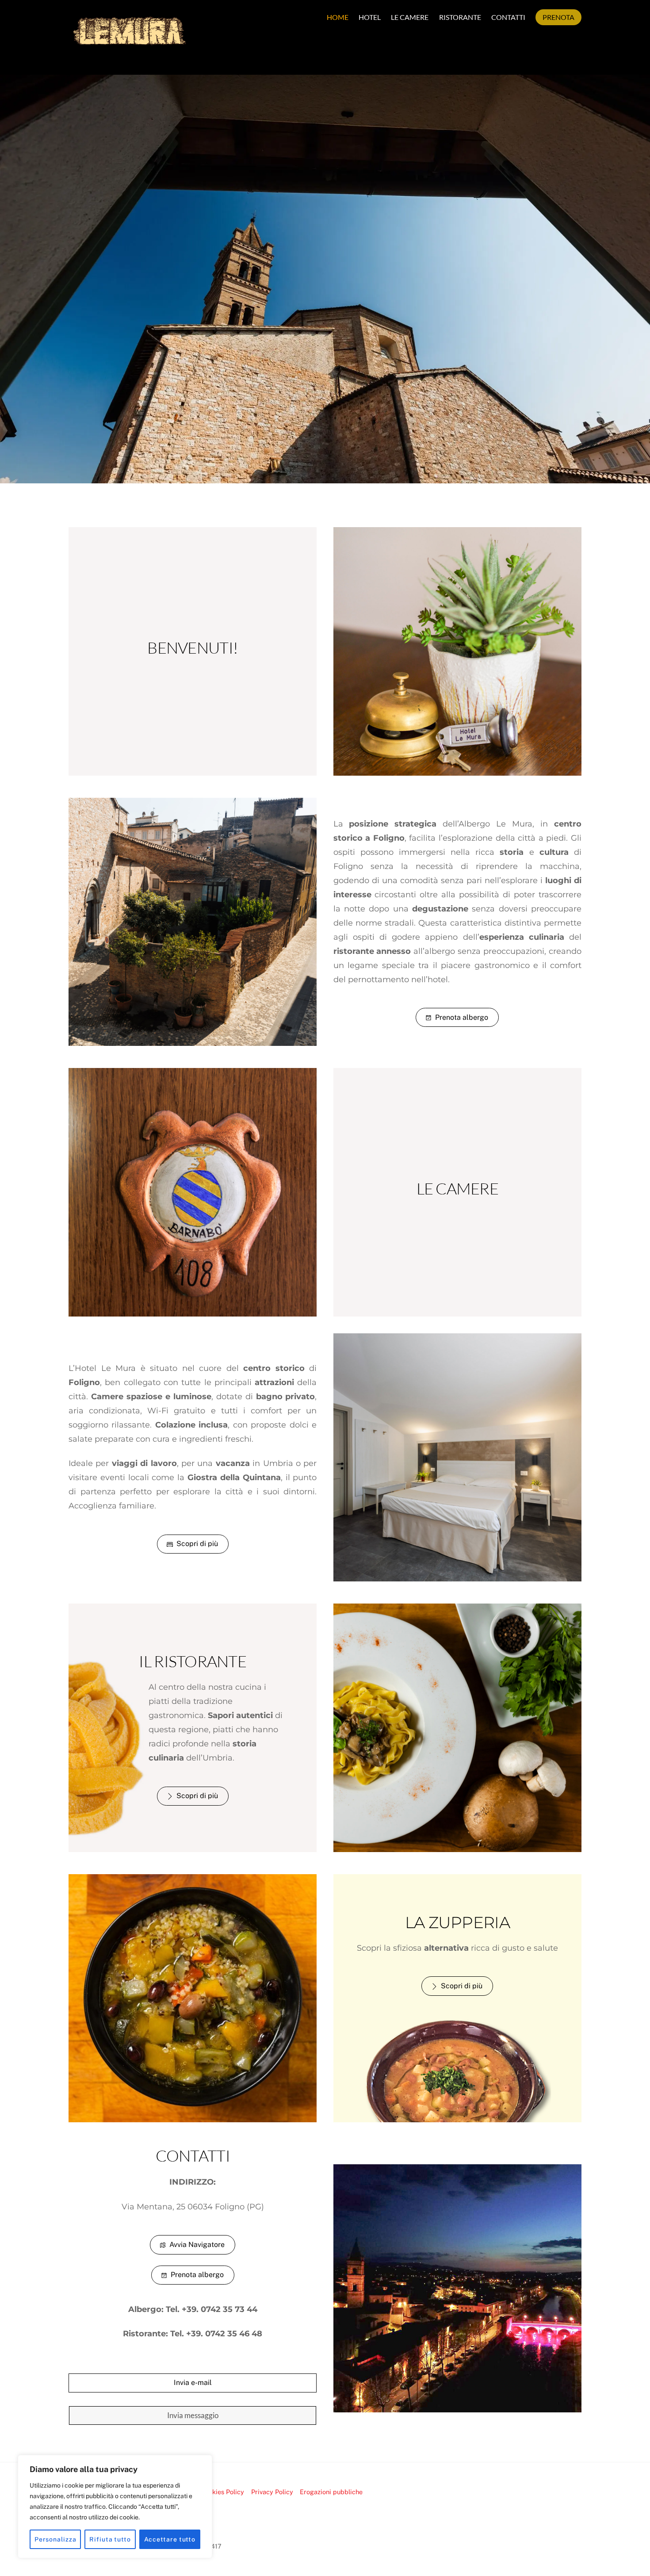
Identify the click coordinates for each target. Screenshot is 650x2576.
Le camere (410, 17)
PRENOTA (558, 17)
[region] (115, 2507)
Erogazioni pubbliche (331, 2492)
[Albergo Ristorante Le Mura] (130, 49)
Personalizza (55, 2539)
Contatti (508, 17)
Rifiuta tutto (110, 2539)
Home (338, 17)
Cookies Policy (222, 2492)
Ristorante (460, 17)
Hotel (370, 17)
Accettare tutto (170, 2539)
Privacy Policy (272, 2492)
